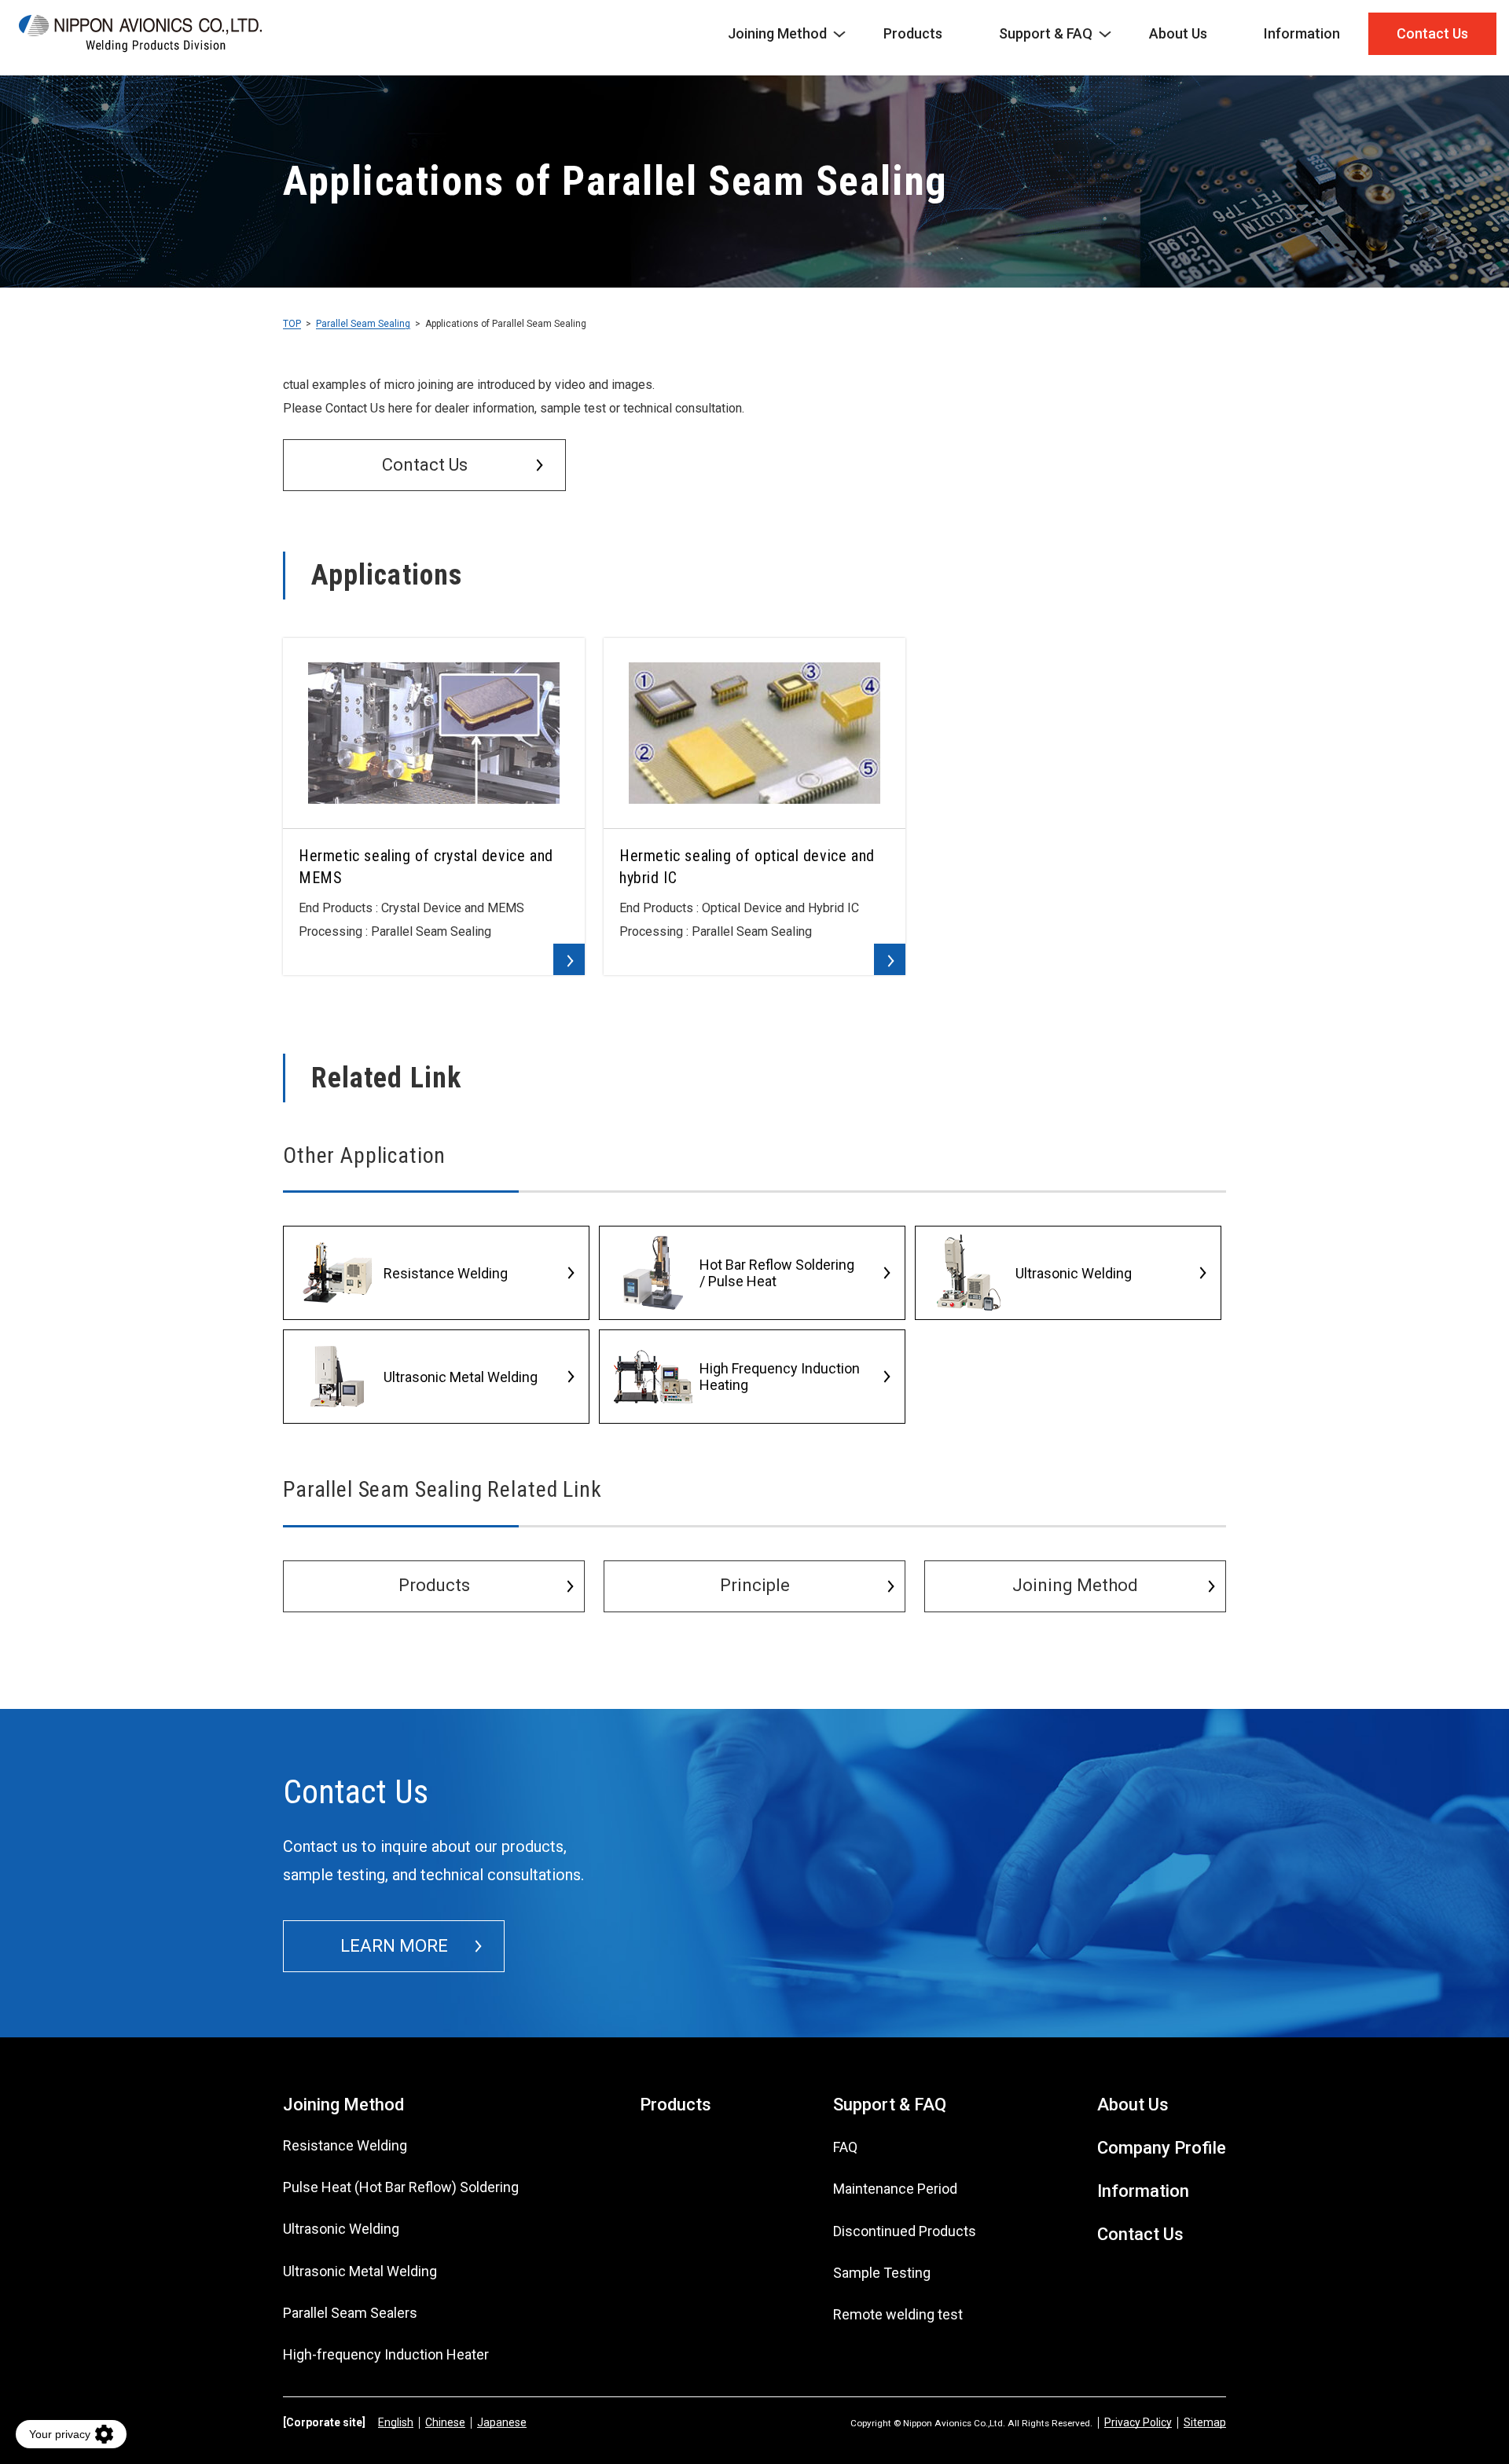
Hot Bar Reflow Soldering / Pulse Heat (777, 1273)
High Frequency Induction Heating (780, 1377)
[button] (424, 465)
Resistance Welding (446, 1273)
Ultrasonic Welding (1074, 1273)
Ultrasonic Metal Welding (461, 1377)
